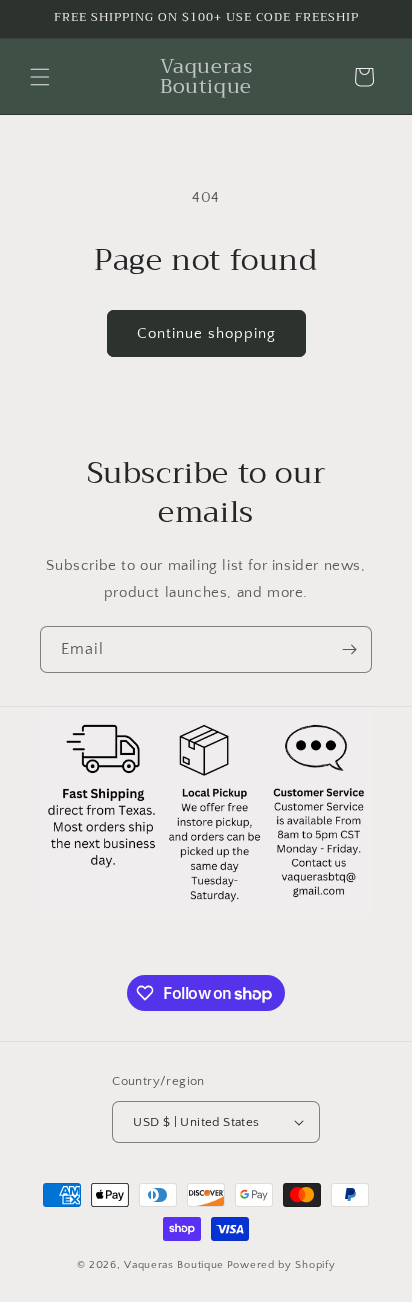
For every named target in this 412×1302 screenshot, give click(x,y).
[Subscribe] (349, 649)
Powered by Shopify (281, 1265)
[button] (40, 77)
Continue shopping (206, 333)
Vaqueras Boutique (174, 1265)
